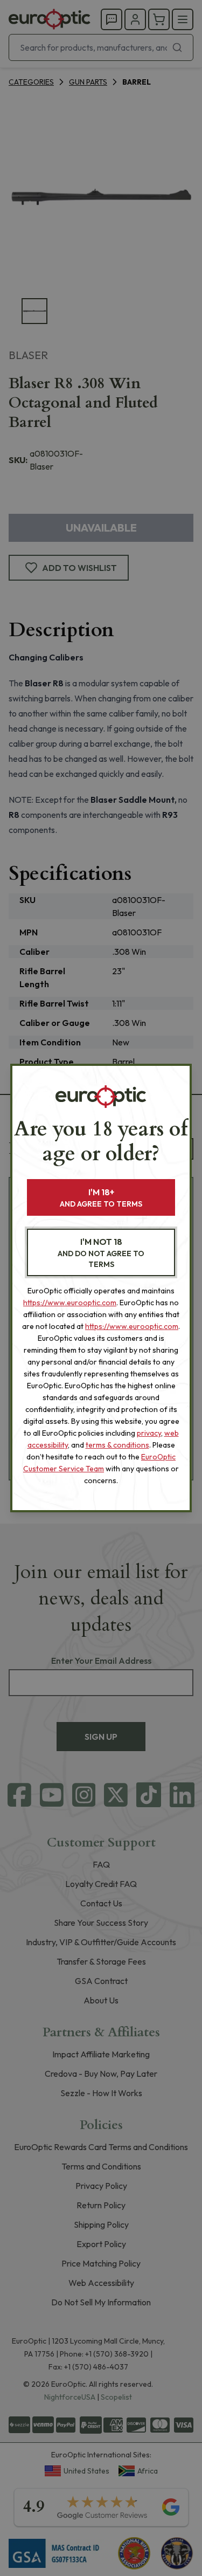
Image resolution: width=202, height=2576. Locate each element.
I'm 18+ (101, 1198)
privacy (149, 1433)
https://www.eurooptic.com (70, 1303)
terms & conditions (117, 1445)
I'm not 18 (101, 1253)
